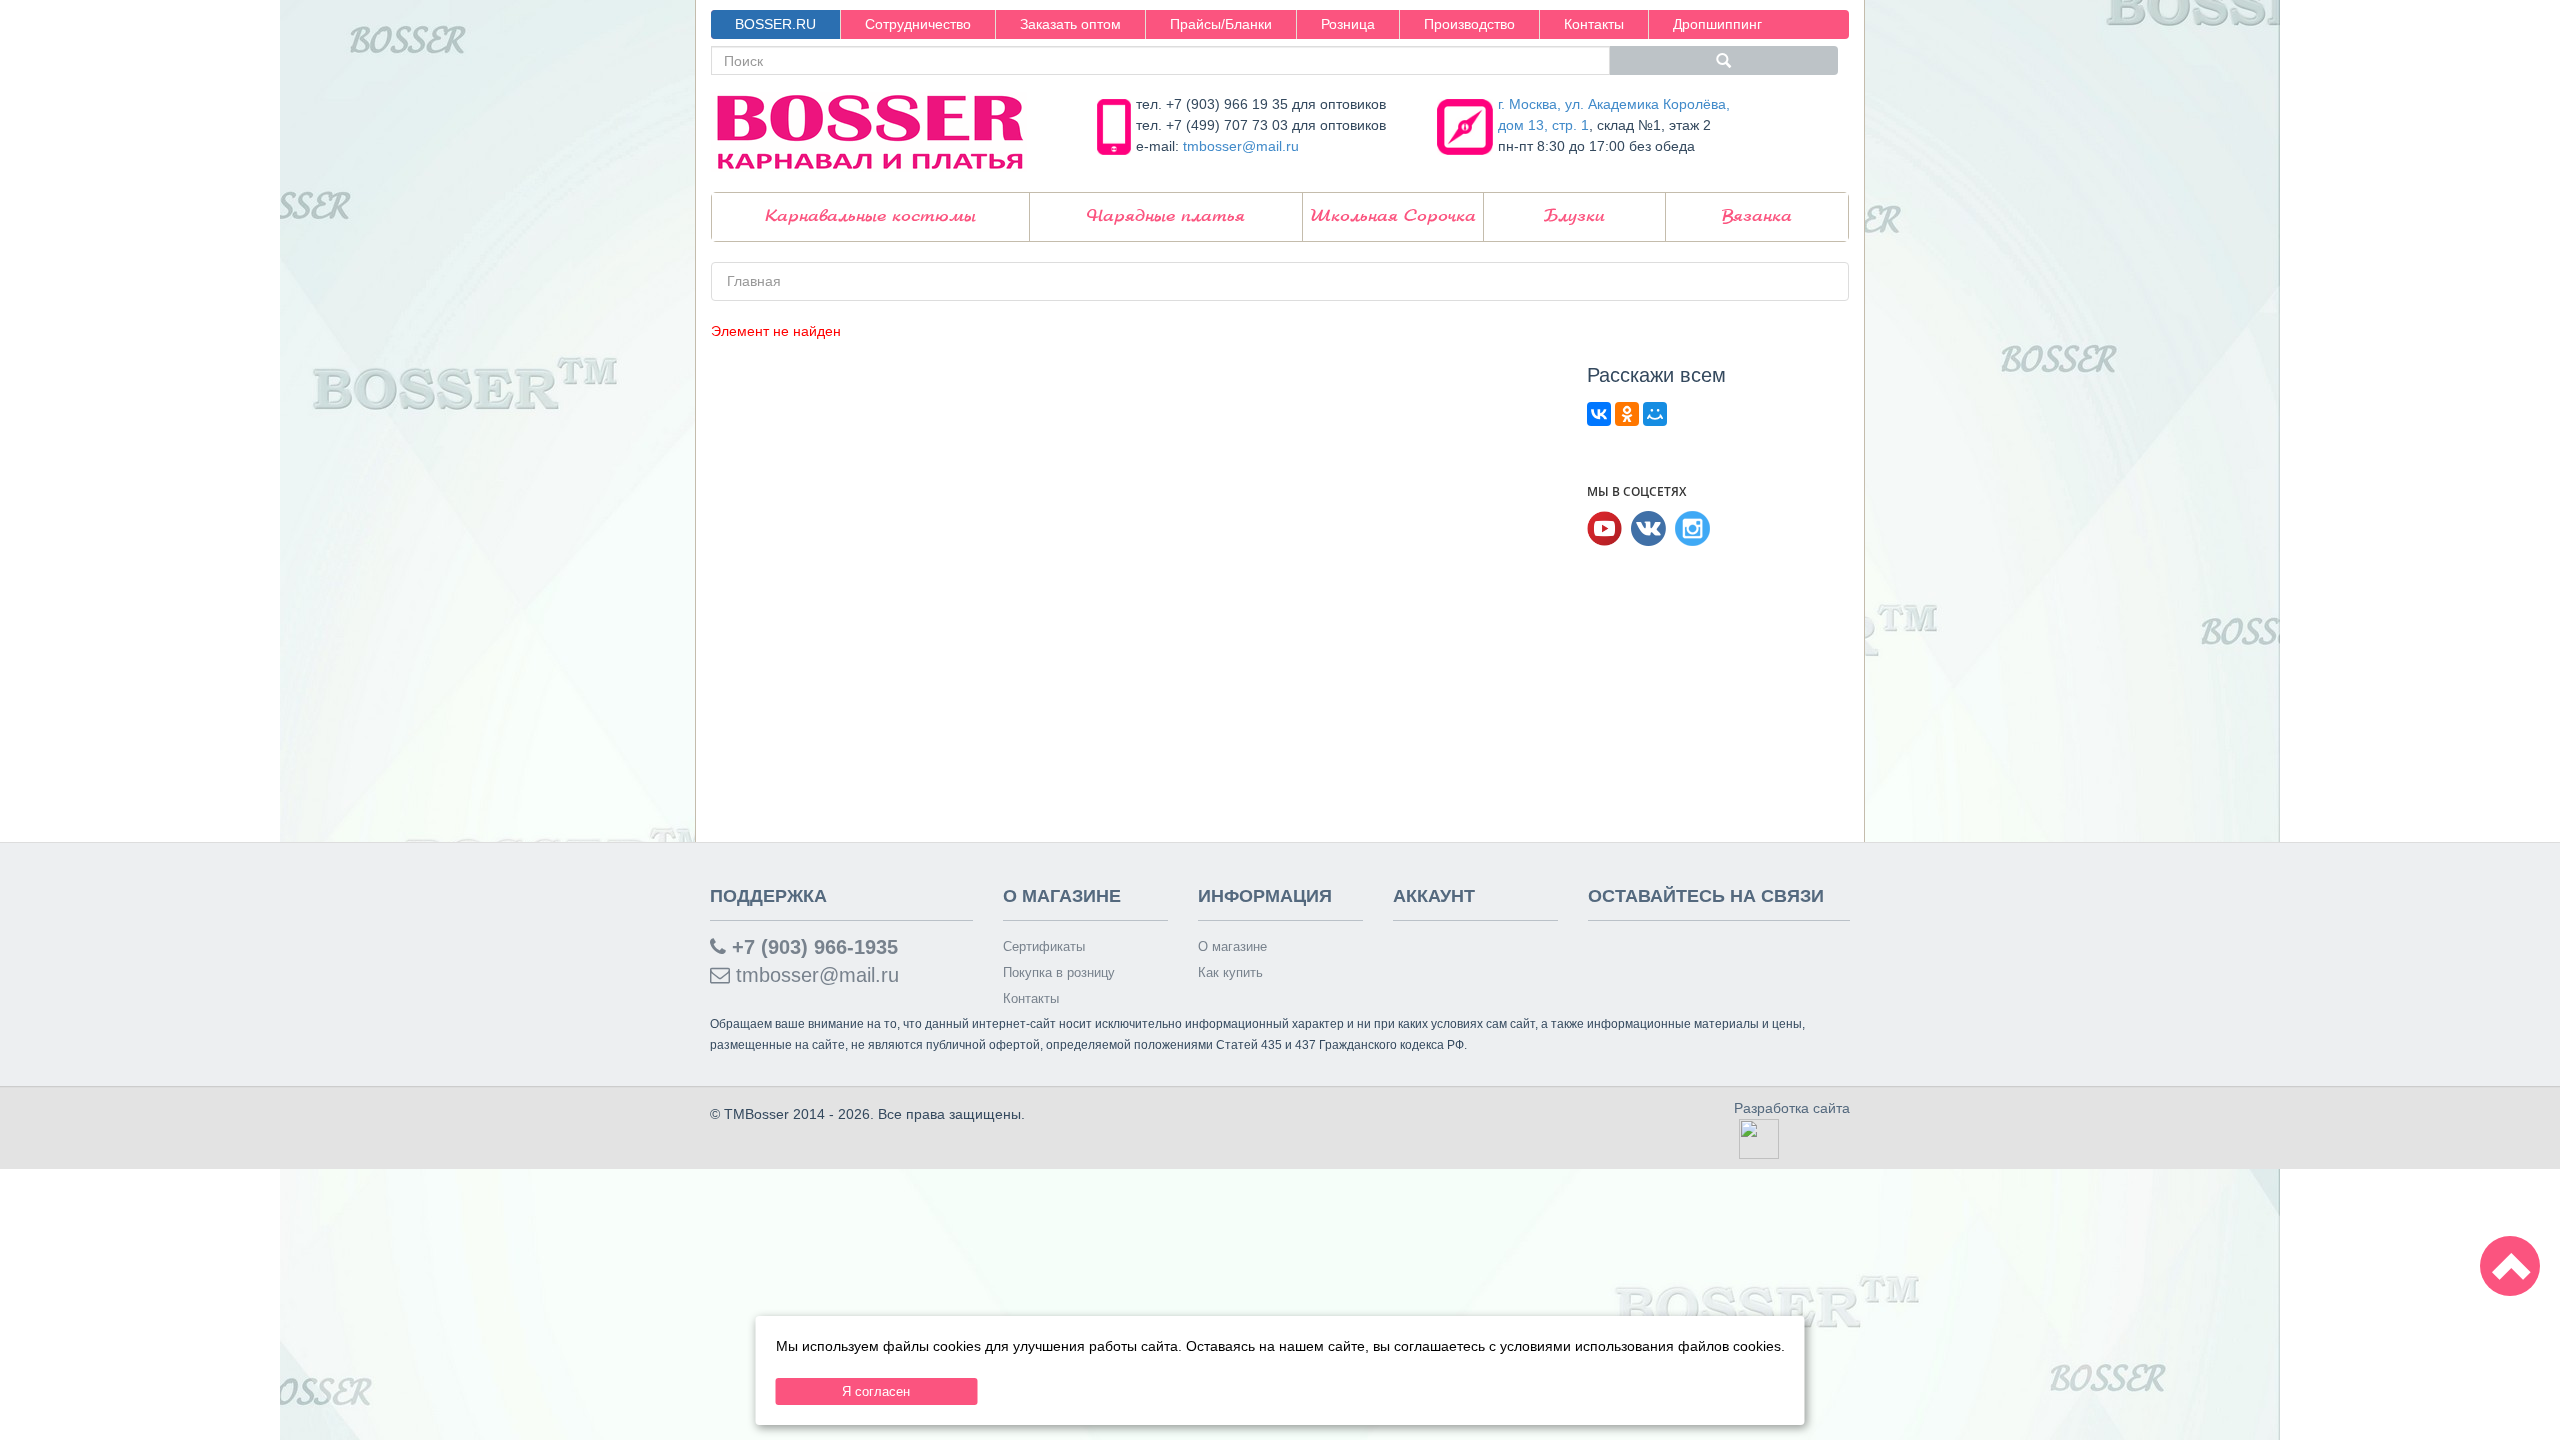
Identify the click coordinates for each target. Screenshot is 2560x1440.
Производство (1469, 24)
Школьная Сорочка (1393, 216)
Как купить (1230, 972)
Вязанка (1757, 216)
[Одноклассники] (1627, 414)
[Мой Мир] (1655, 414)
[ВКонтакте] (1599, 414)
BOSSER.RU (775, 24)
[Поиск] (1724, 60)
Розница (1348, 24)
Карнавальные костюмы (870, 216)
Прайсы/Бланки (1221, 24)
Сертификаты (1044, 946)
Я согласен (876, 1391)
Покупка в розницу (1059, 972)
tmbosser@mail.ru (1241, 146)
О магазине (1232, 946)
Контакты (1594, 24)
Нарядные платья (1166, 216)
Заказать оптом (1070, 24)
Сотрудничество (918, 24)
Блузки (1574, 216)
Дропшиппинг (1717, 24)
